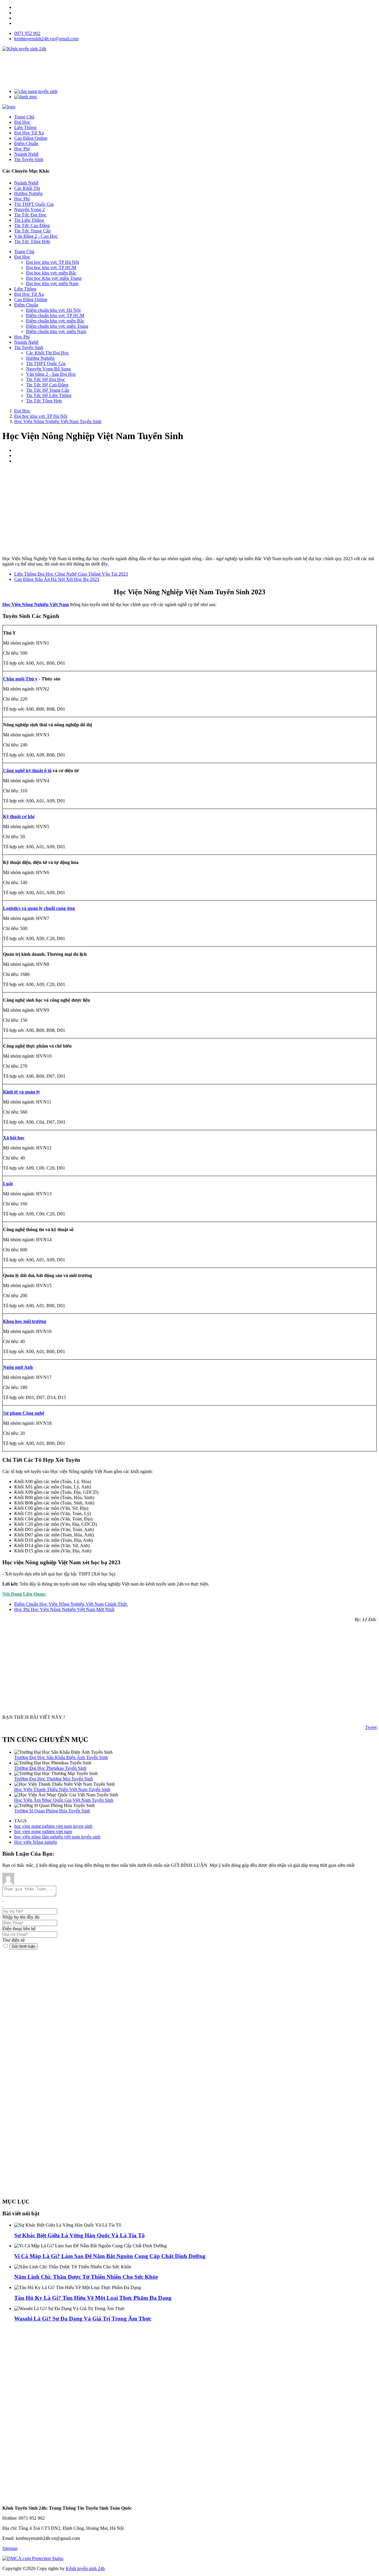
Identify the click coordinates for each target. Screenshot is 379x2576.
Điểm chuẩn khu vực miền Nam (56, 331)
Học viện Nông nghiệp (36, 1842)
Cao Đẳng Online (31, 299)
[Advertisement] (110, 70)
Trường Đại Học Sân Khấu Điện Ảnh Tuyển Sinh (61, 1757)
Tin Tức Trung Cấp (32, 231)
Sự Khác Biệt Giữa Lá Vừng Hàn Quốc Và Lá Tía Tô (80, 2235)
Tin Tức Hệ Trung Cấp (48, 390)
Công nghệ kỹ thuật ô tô (27, 771)
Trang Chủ (24, 252)
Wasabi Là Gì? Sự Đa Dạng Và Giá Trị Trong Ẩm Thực (83, 2319)
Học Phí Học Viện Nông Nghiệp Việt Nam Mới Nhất (64, 1609)
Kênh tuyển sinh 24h (85, 2568)
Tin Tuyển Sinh (29, 347)
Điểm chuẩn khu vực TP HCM (55, 315)
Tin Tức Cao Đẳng (32, 225)
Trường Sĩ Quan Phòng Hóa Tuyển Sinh (52, 1811)
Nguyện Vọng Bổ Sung (48, 369)
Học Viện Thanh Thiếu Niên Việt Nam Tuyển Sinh (62, 1789)
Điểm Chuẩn (26, 305)
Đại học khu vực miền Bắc (51, 273)
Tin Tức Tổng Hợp (32, 241)
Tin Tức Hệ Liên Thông (49, 395)
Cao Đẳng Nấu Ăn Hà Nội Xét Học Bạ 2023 (57, 579)
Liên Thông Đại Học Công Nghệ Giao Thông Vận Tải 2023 (71, 574)
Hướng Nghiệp (28, 193)
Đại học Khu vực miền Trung (54, 278)
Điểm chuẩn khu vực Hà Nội (53, 310)
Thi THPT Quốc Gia (34, 204)
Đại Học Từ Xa (29, 294)
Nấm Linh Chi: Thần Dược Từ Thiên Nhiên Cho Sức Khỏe (86, 2277)
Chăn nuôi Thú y (20, 679)
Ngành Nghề (26, 183)
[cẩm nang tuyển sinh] (36, 91)
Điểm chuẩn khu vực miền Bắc (55, 321)
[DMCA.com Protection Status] (33, 2558)
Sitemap (10, 2548)
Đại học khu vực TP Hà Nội (53, 262)
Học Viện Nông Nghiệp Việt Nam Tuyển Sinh (58, 421)
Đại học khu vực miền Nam (52, 284)
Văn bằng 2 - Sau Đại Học (51, 374)
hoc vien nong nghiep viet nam (43, 1831)
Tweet (371, 1727)
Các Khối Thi (27, 188)
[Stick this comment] (6, 1946)
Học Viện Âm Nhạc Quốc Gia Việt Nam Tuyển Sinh (64, 1800)
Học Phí (22, 199)
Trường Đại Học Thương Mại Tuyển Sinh (54, 1779)
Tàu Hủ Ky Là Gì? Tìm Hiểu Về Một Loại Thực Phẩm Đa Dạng (93, 2298)
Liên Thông (25, 289)
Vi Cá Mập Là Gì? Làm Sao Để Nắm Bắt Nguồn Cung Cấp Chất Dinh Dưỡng (110, 2256)
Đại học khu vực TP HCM (51, 268)
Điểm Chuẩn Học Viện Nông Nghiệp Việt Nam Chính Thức (71, 1604)
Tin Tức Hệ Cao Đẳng (47, 385)
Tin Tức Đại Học (30, 215)
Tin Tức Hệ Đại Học (46, 379)
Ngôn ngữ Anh (18, 1367)
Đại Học (22, 257)
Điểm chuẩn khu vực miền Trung (57, 326)
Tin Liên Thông (29, 220)
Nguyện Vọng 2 (29, 209)
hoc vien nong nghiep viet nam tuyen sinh (53, 1826)
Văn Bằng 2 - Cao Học (36, 236)
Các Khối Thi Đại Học (48, 353)
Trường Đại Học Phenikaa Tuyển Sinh (50, 1768)
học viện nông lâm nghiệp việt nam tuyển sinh (57, 1837)
